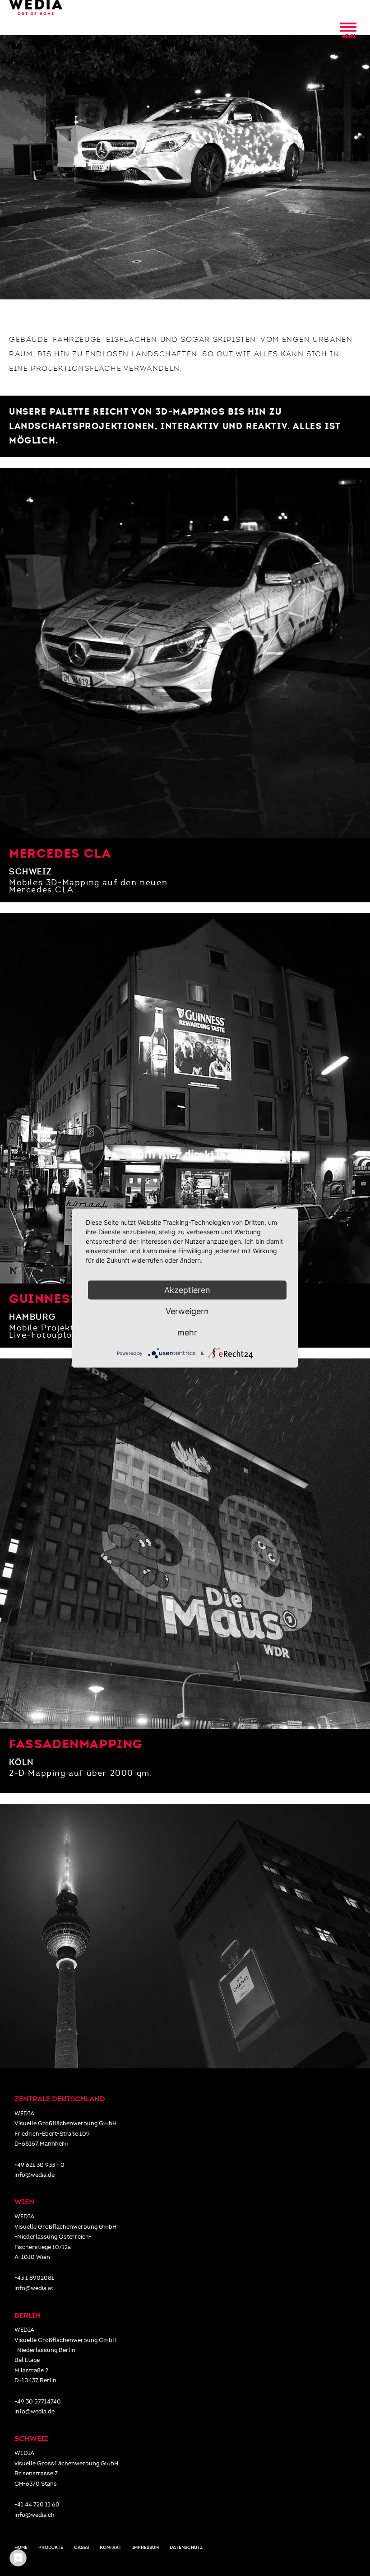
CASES (81, 2548)
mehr (187, 1332)
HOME (21, 2548)
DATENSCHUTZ (186, 2548)
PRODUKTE (51, 2548)
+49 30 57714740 (38, 2402)
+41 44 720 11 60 (37, 2505)
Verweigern (187, 1311)
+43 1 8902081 (34, 2278)
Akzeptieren (187, 1290)
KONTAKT (111, 2548)
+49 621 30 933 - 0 (39, 2165)
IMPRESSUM (146, 2548)
